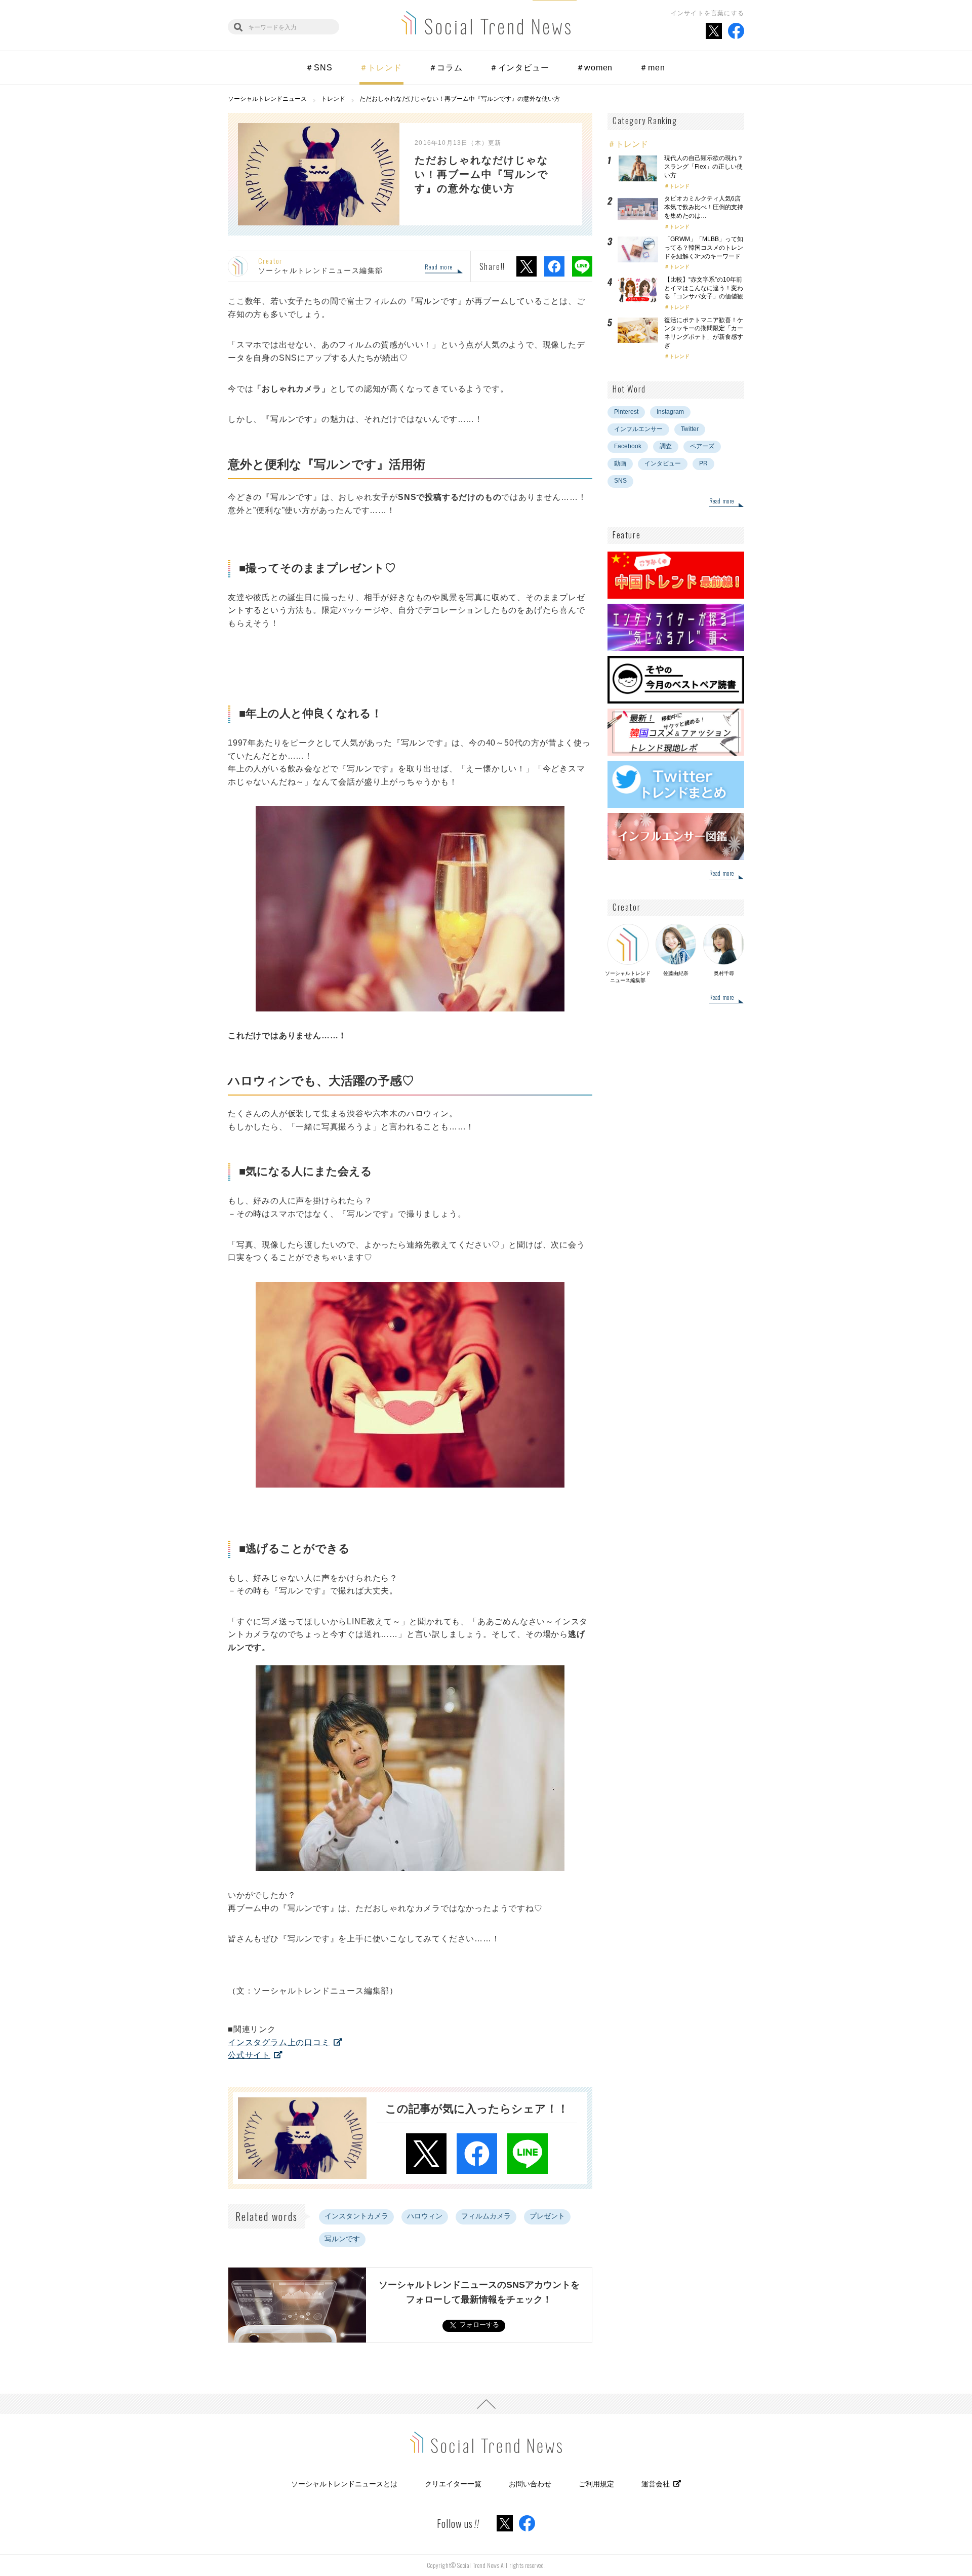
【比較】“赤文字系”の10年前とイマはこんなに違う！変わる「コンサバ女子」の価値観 (707, 288)
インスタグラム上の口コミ (279, 2042)
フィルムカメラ (486, 2216)
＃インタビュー (519, 68)
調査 (666, 446)
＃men (652, 68)
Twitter (690, 429)
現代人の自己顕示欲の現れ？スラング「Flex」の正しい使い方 (704, 167)
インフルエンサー (638, 429)
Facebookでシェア (554, 266)
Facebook (628, 446)
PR (703, 463)
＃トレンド (381, 68)
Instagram (670, 412)
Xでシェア (526, 266)
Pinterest (626, 412)
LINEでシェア (582, 266)
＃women (595, 68)
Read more (439, 267)
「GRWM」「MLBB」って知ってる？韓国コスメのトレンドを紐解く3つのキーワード (704, 248)
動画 (620, 463)
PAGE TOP (486, 2404)
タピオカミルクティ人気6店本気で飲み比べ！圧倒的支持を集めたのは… (704, 207)
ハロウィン (425, 2216)
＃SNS (319, 68)
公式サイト (249, 2055)
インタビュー (663, 463)
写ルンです (342, 2239)
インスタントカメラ (356, 2216)
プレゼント (547, 2216)
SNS (620, 481)
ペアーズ (702, 446)
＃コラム (446, 68)
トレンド (679, 186)
